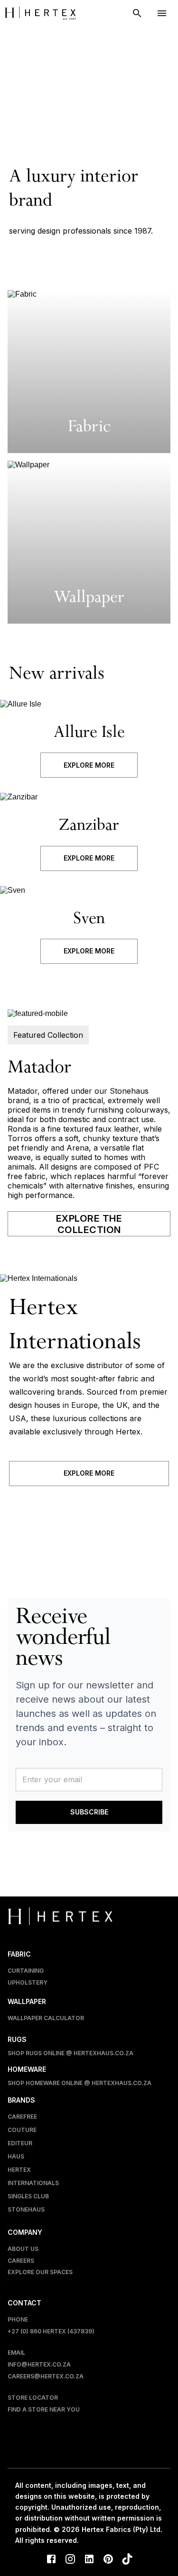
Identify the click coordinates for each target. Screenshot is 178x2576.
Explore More (89, 765)
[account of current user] (162, 13)
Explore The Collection (89, 1224)
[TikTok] (127, 2560)
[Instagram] (70, 2560)
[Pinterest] (108, 2560)
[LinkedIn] (89, 2560)
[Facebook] (51, 2560)
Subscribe (89, 1812)
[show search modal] (137, 13)
